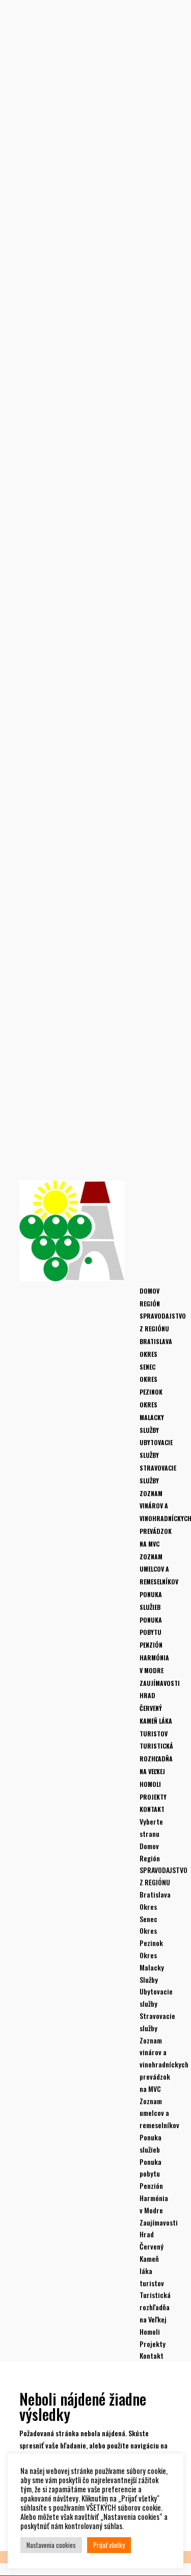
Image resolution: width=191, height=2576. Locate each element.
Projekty (153, 1797)
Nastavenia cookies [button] (51, 2545)
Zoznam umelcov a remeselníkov (159, 1569)
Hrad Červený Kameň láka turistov (152, 2258)
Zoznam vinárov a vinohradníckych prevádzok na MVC (164, 2064)
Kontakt (152, 1809)
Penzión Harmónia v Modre (154, 1658)
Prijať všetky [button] (109, 2545)
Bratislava (156, 1341)
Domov (149, 1291)
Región (150, 1304)
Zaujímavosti (160, 1683)
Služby (149, 1430)
